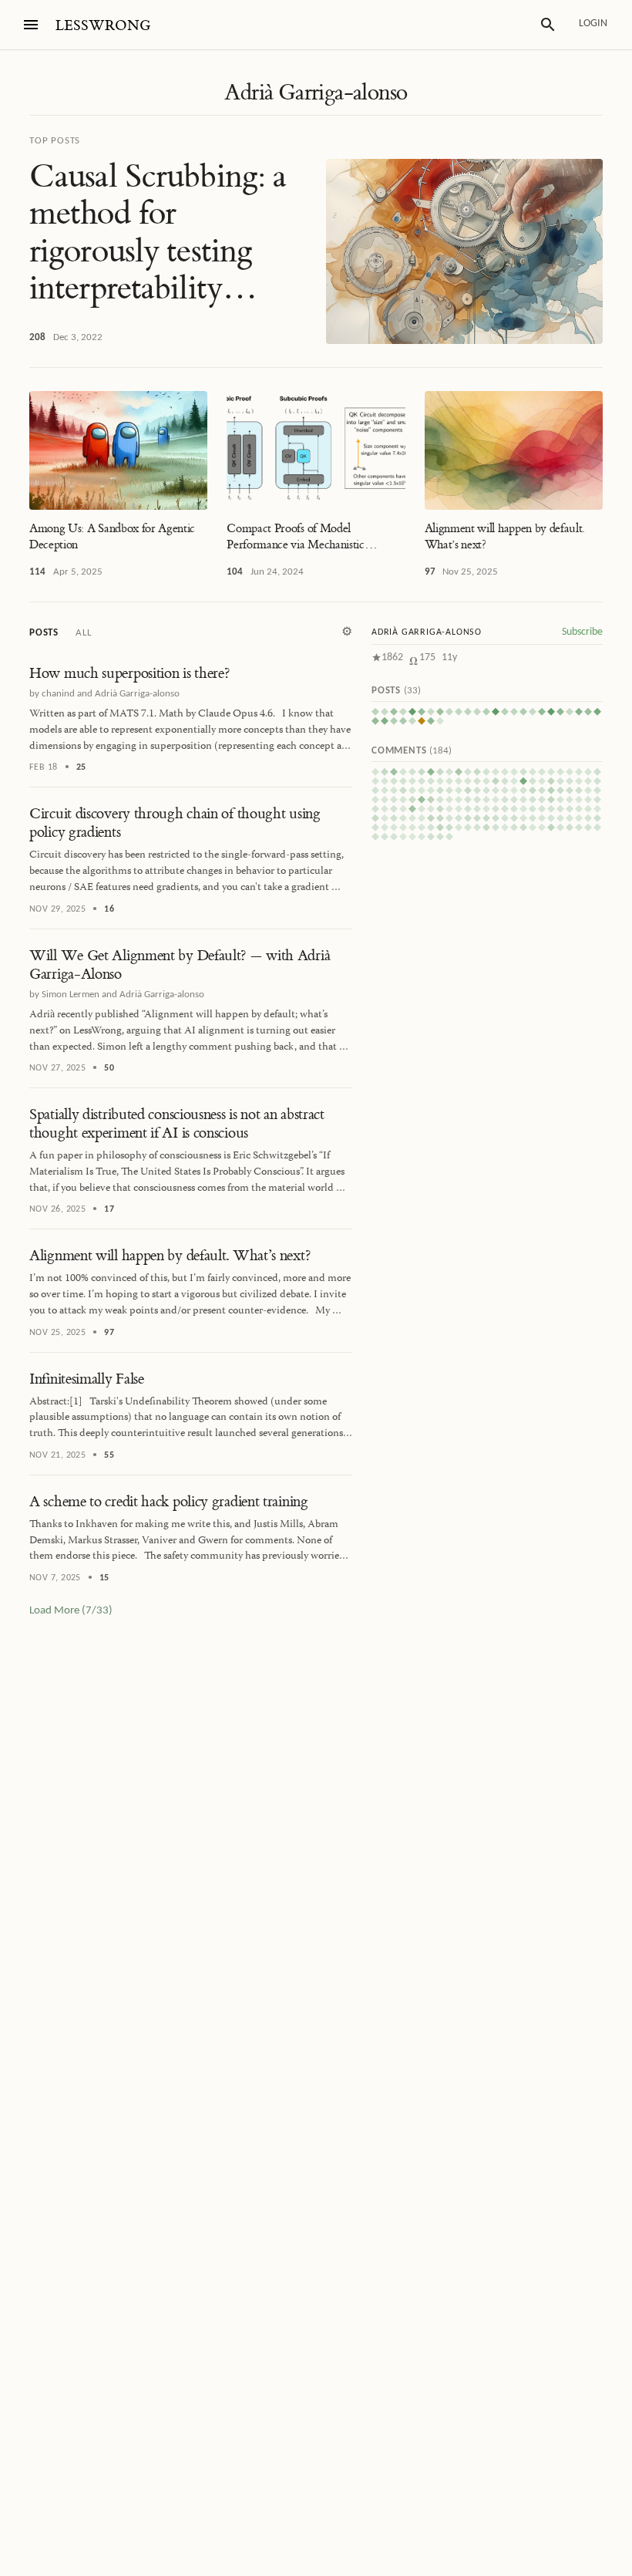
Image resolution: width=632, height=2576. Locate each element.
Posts (44, 633)
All (83, 633)
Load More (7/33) (71, 1611)
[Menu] (31, 25)
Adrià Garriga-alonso (316, 93)
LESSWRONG (103, 26)
